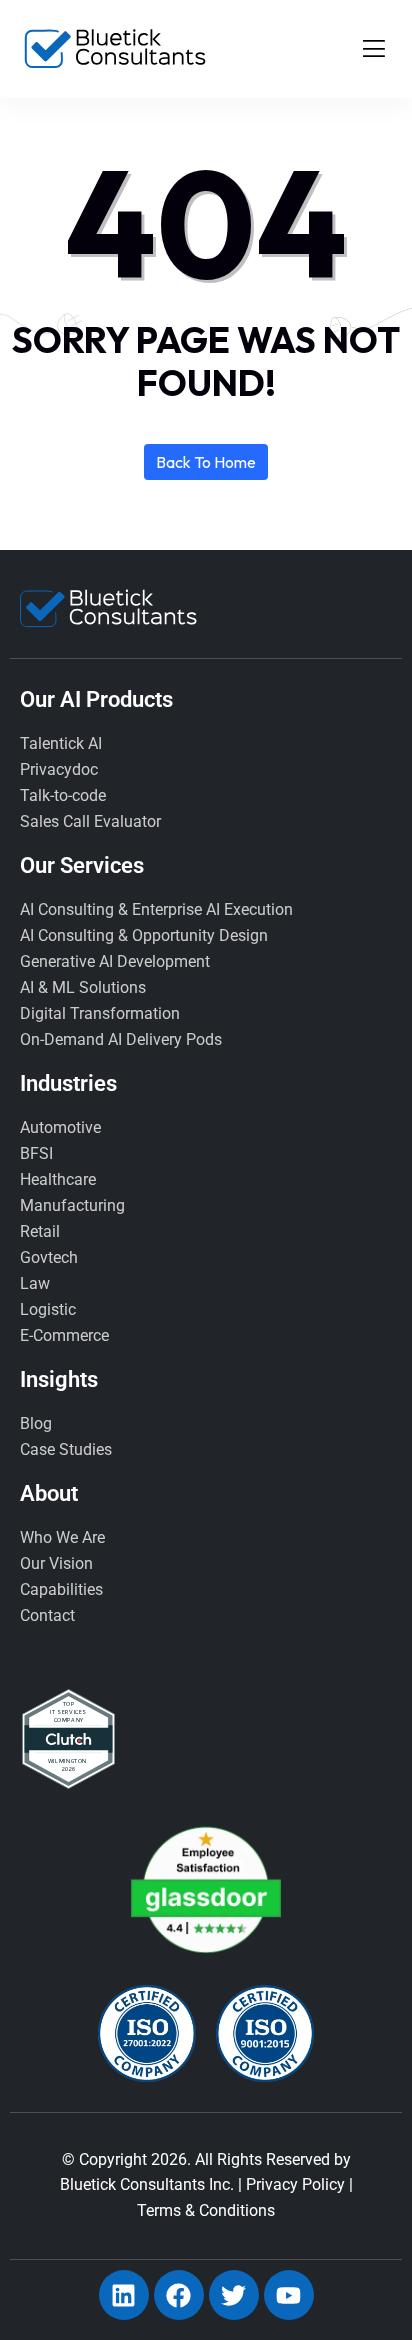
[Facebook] (179, 2295)
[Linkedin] (124, 2295)
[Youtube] (289, 2295)
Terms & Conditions (206, 2210)
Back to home (206, 462)
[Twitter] (234, 2295)
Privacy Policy (295, 2184)
